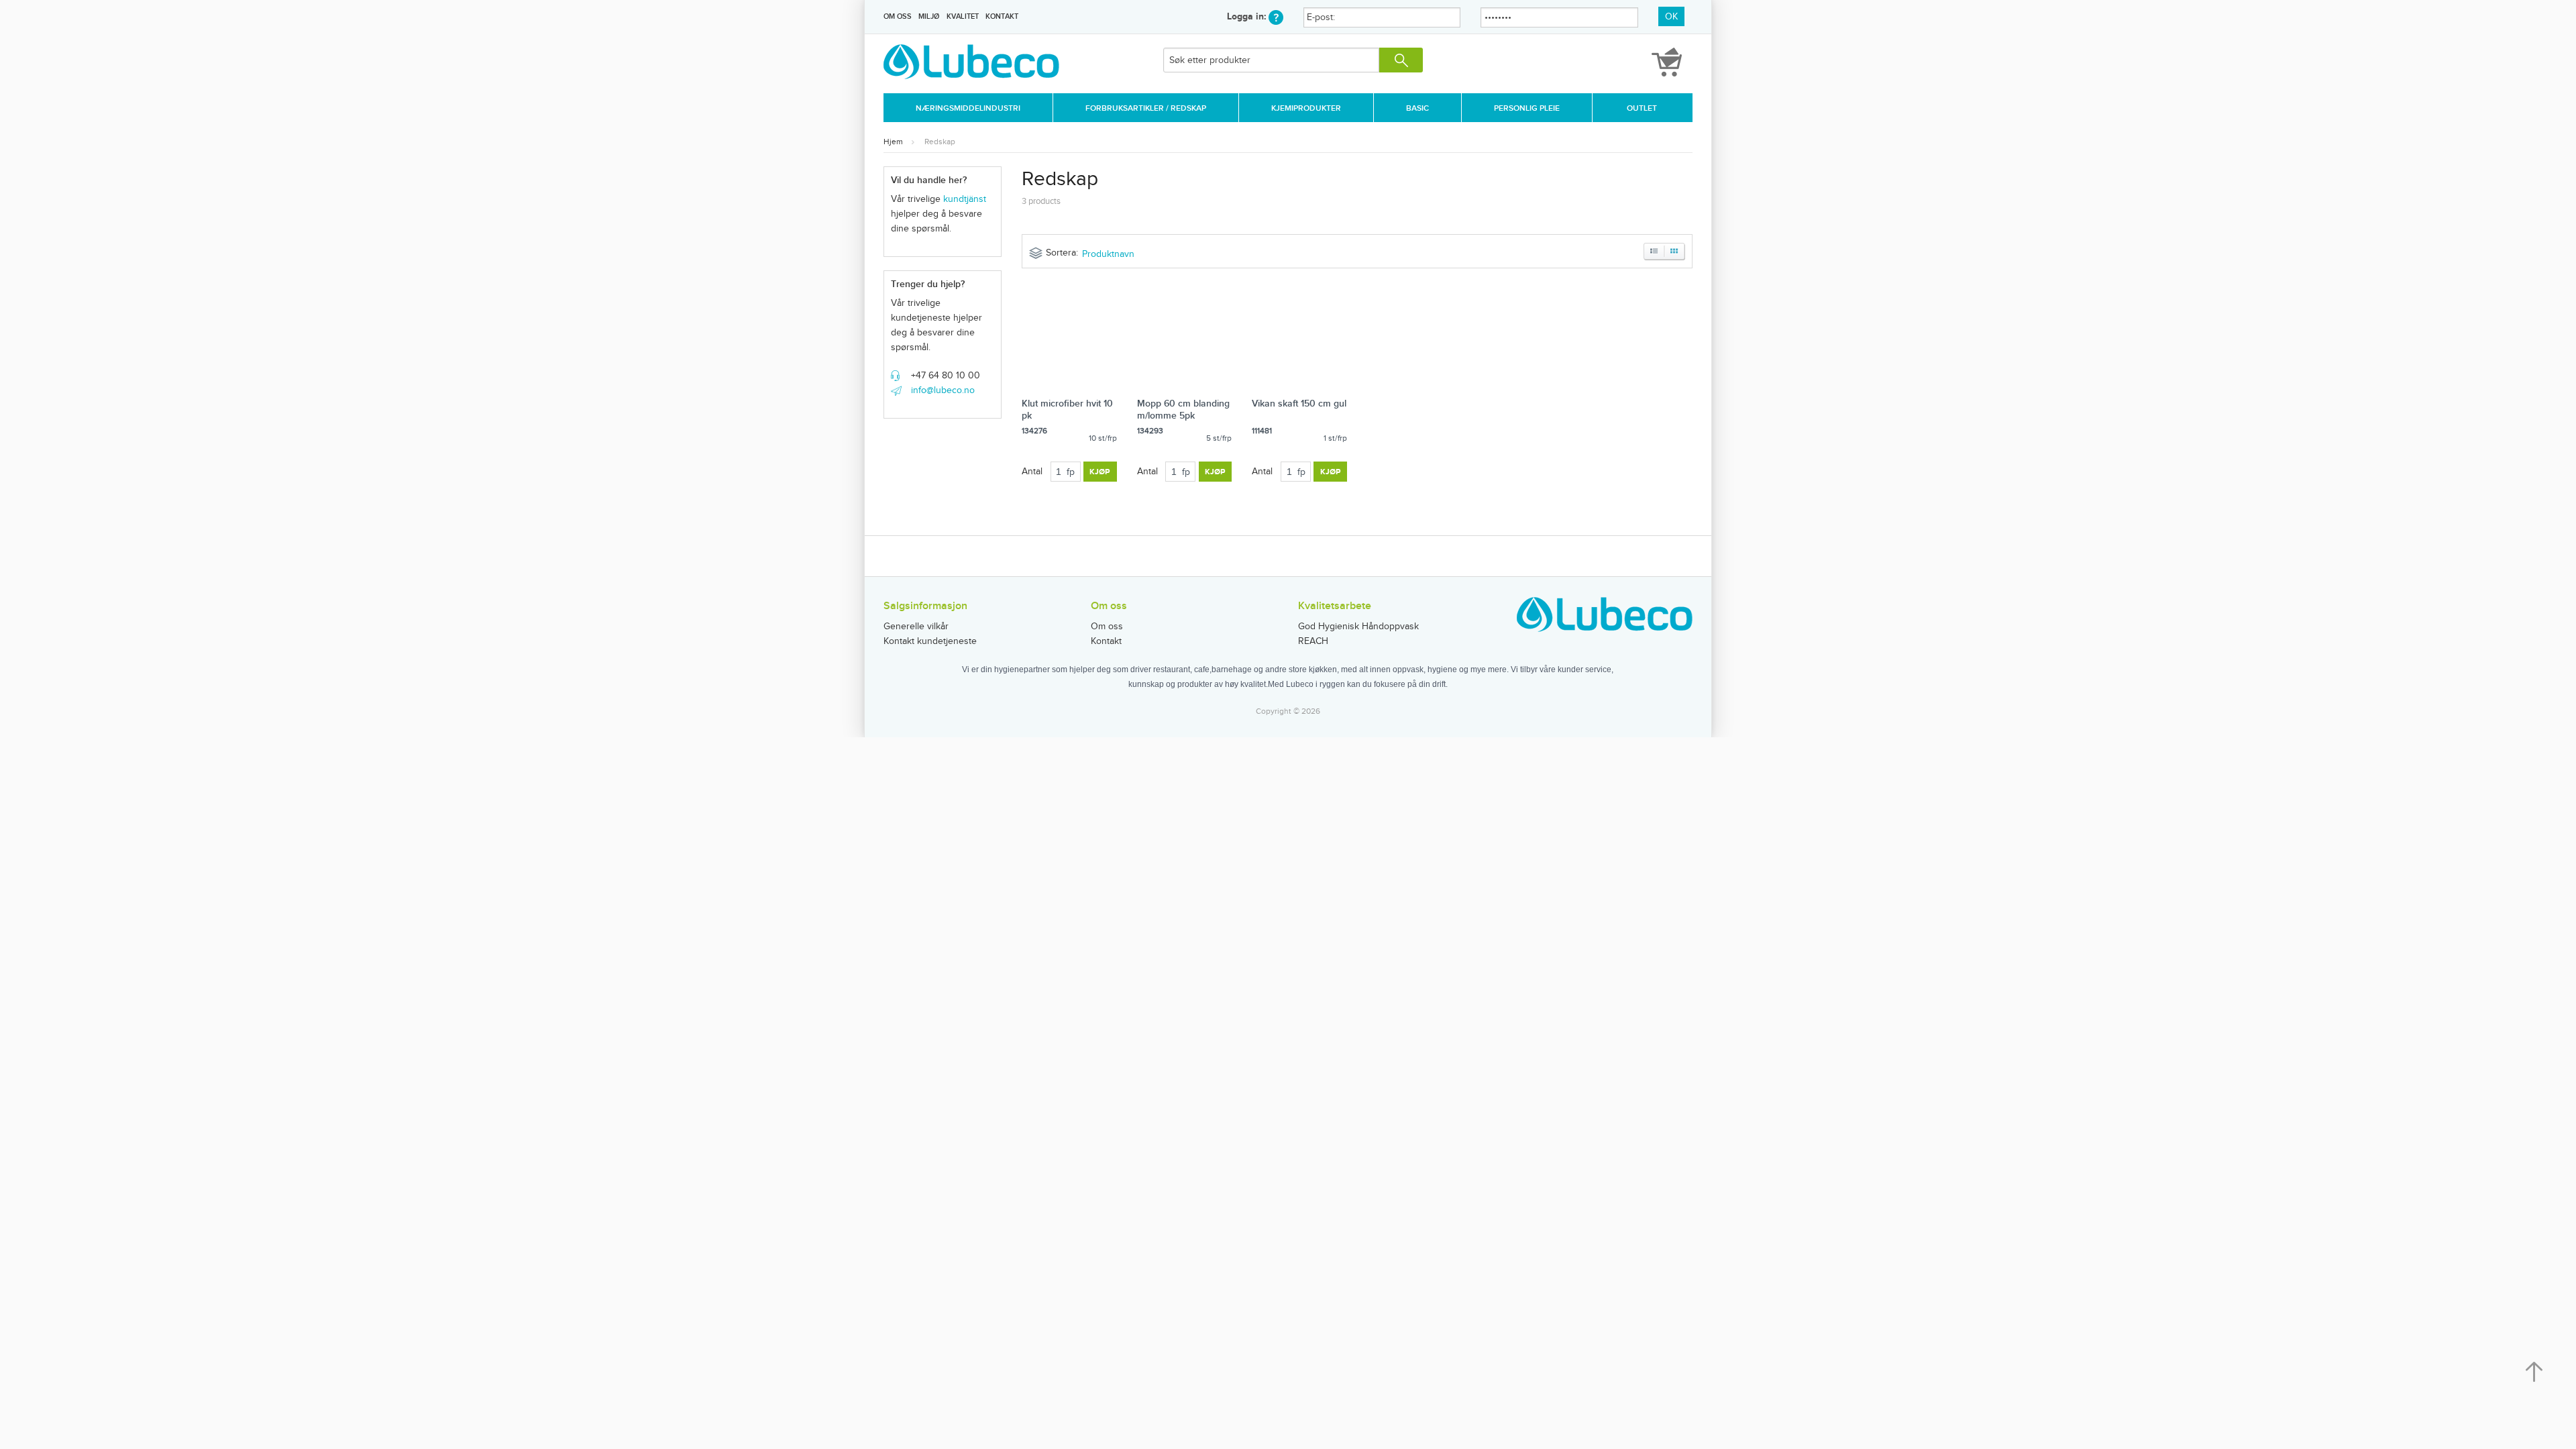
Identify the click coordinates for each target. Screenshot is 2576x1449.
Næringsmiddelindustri (968, 108)
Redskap (940, 142)
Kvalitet (963, 16)
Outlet (1642, 108)
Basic (1417, 108)
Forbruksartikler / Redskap (1146, 108)
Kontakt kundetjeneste (930, 641)
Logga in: (1248, 16)
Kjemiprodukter (1306, 108)
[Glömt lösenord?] (1276, 16)
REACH (1313, 641)
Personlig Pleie (1527, 108)
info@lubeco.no (943, 390)
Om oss (898, 16)
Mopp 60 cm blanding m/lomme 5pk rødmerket (1183, 416)
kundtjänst (965, 199)
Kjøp (1100, 472)
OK (1671, 17)
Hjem (893, 142)
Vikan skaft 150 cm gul (1299, 404)
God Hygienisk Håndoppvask (1358, 627)
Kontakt (1002, 16)
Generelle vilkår (916, 627)
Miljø (929, 16)
